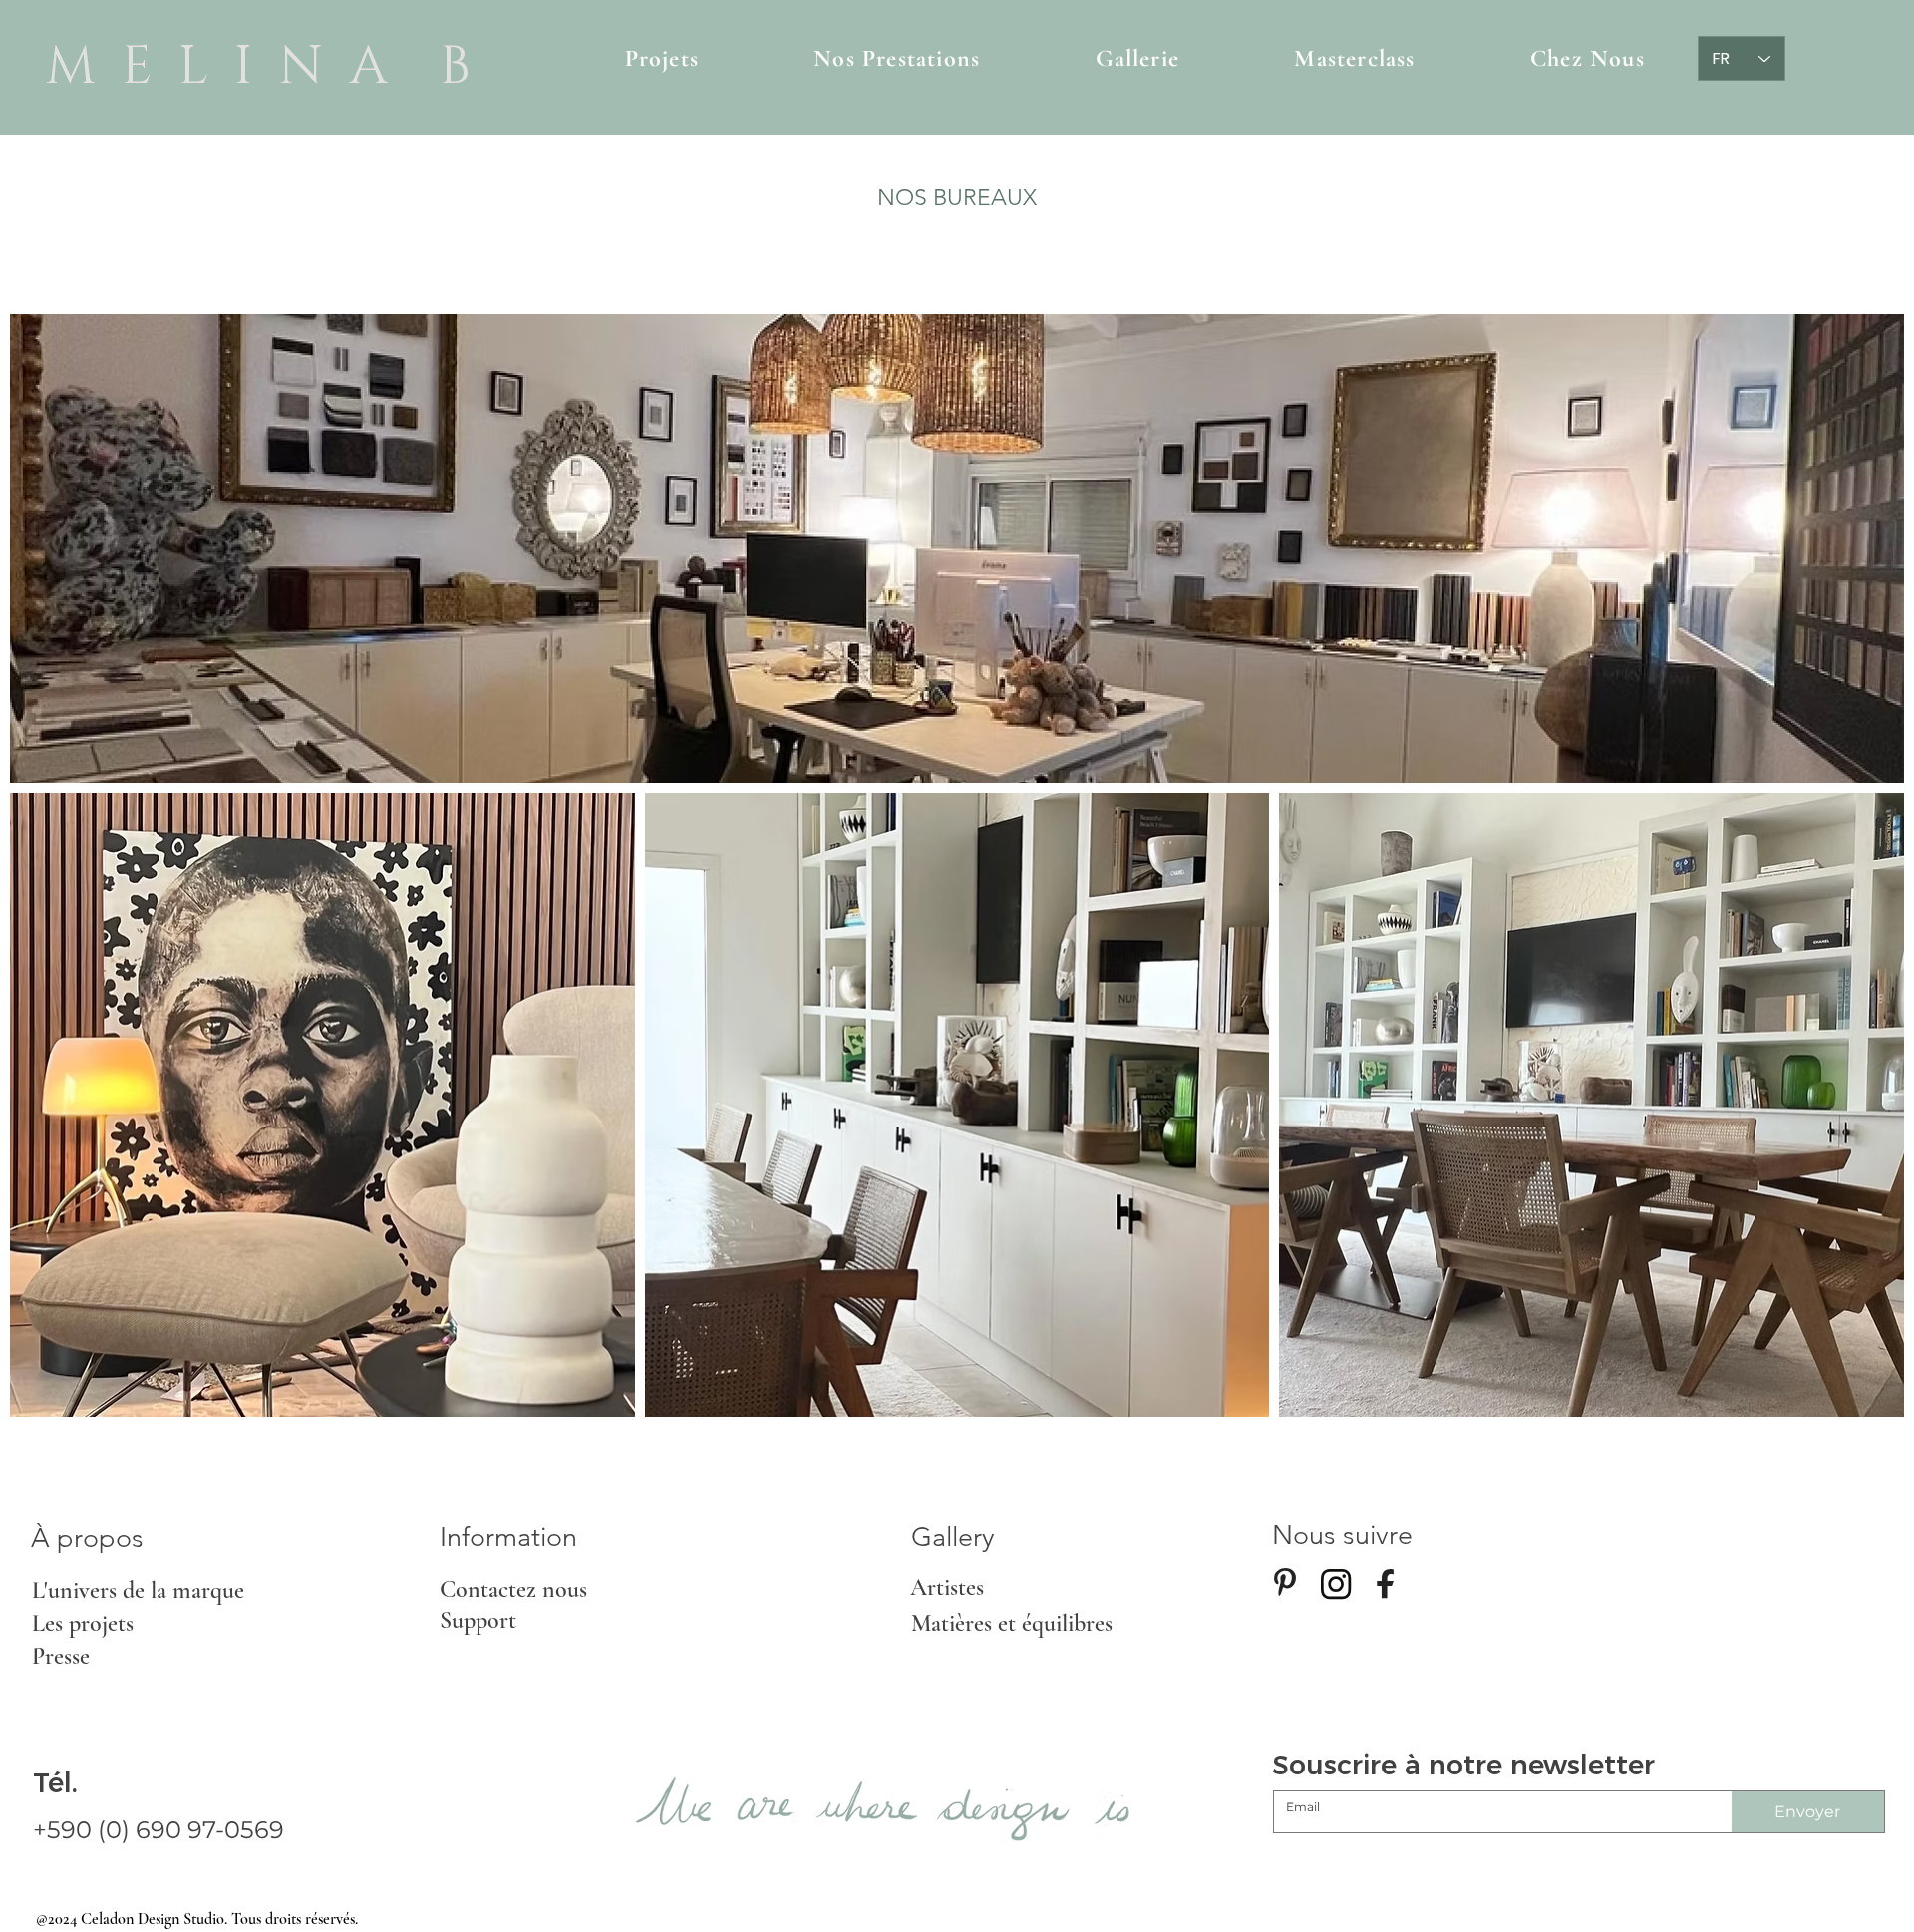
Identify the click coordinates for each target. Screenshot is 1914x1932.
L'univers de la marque (138, 1591)
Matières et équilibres (1012, 1623)
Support (478, 1620)
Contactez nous (513, 1590)
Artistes (947, 1588)
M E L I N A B (258, 67)
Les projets (83, 1623)
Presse (61, 1656)
